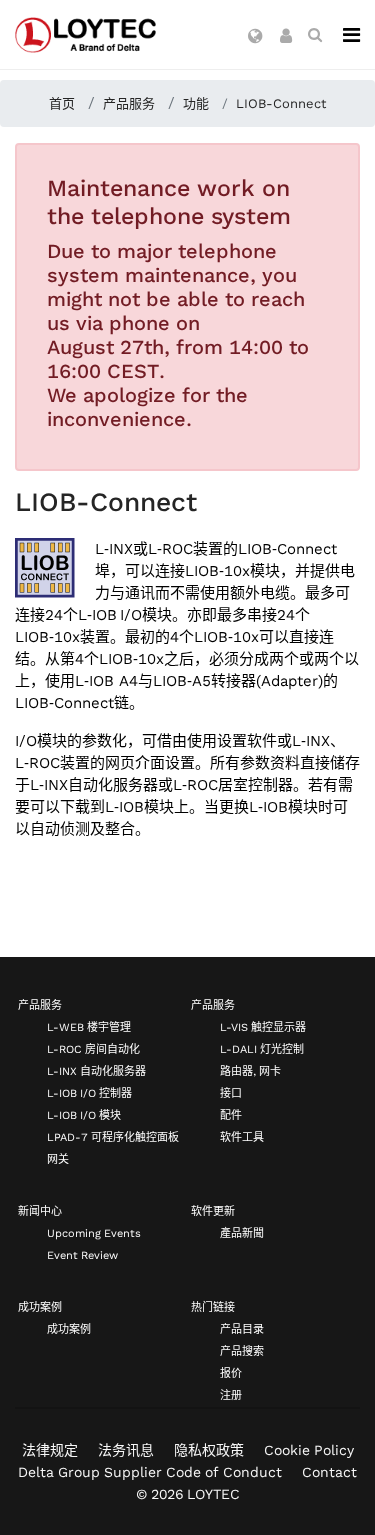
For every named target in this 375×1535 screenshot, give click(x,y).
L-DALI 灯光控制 (262, 1049)
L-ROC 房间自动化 (93, 1049)
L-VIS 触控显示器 (263, 1027)
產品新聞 (242, 1233)
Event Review (82, 1255)
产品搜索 (242, 1351)
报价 (231, 1373)
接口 (231, 1093)
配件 (231, 1115)
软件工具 (242, 1137)
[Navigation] (351, 35)
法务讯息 (126, 1450)
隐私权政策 (209, 1450)
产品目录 (242, 1329)
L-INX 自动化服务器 (96, 1071)
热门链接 (213, 1307)
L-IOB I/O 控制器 (89, 1093)
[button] (255, 37)
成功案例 (40, 1307)
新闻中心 (40, 1211)
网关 (58, 1159)
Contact (329, 1472)
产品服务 (40, 1005)
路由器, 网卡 (250, 1071)
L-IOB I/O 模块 (84, 1115)
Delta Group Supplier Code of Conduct (150, 1472)
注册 (231, 1395)
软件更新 (213, 1211)
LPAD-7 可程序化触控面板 (113, 1137)
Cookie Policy (309, 1450)
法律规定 (50, 1450)
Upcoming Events (94, 1233)
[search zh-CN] (315, 35)
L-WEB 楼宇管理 (89, 1027)
